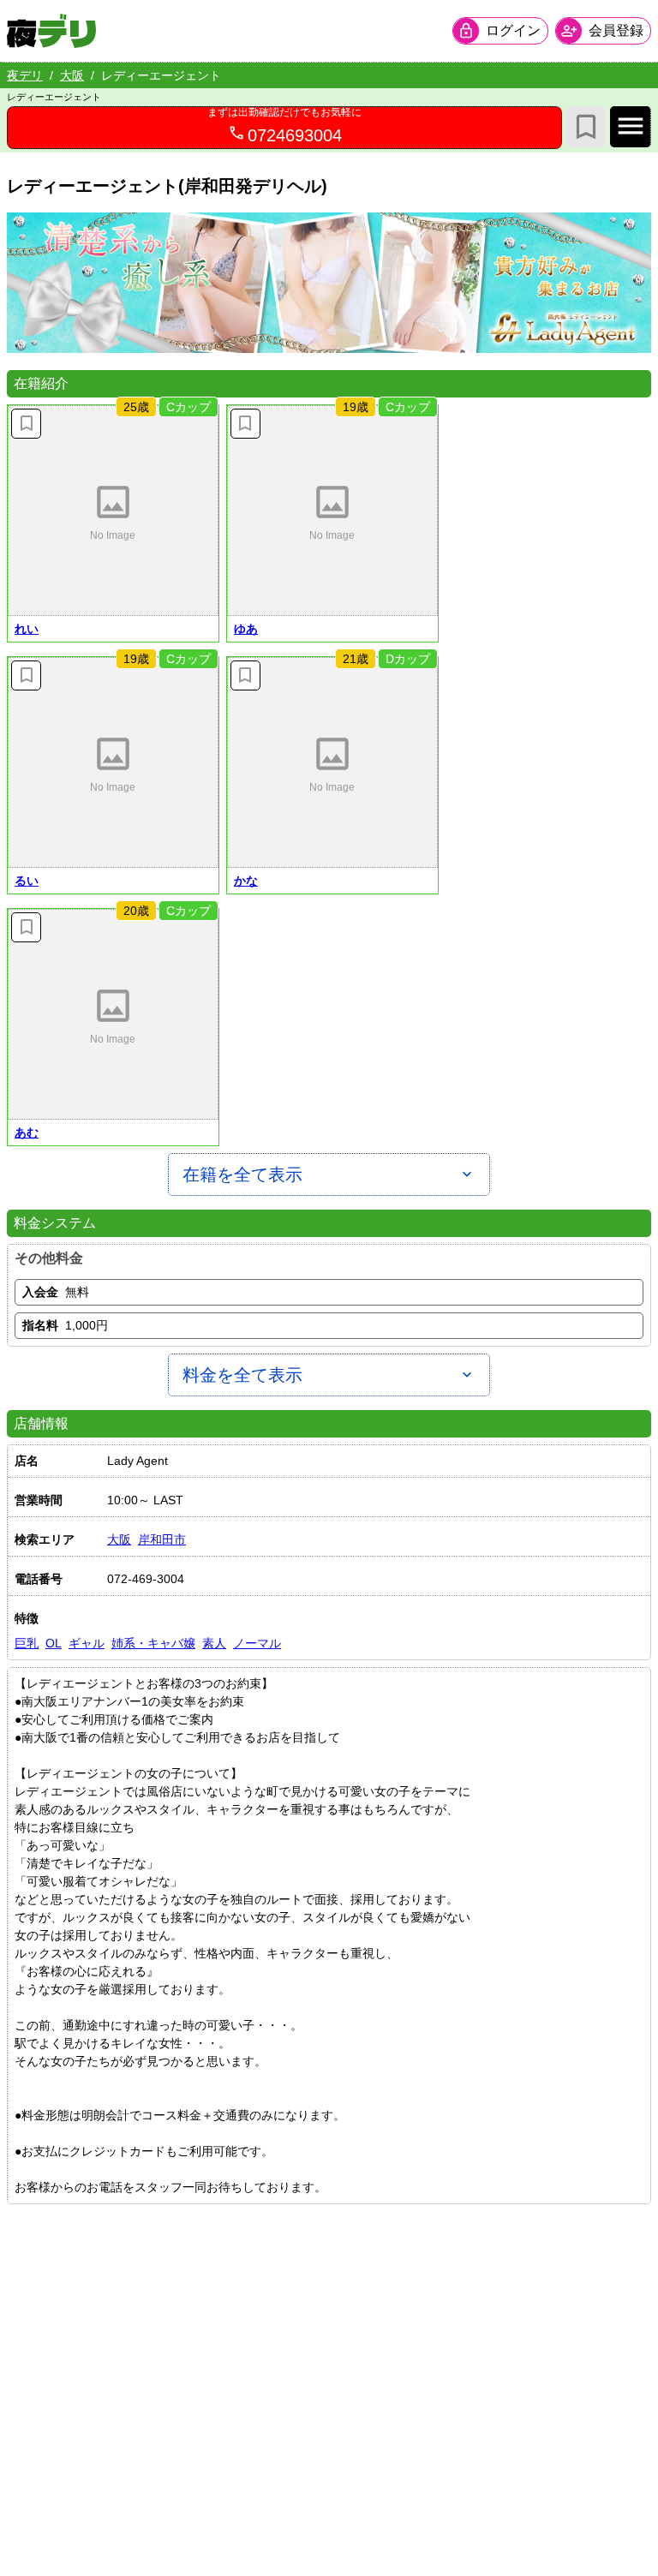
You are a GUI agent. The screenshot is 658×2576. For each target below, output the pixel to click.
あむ (27, 1133)
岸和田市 (162, 1539)
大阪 (72, 75)
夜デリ (25, 75)
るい (27, 881)
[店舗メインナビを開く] (631, 127)
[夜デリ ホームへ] (51, 31)
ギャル (87, 1643)
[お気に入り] (586, 127)
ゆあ (246, 629)
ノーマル (257, 1643)
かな (246, 881)
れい (27, 629)
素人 (214, 1643)
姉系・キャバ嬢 (153, 1643)
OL (54, 1643)
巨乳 (27, 1643)
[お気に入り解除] (26, 424)
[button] (113, 511)
